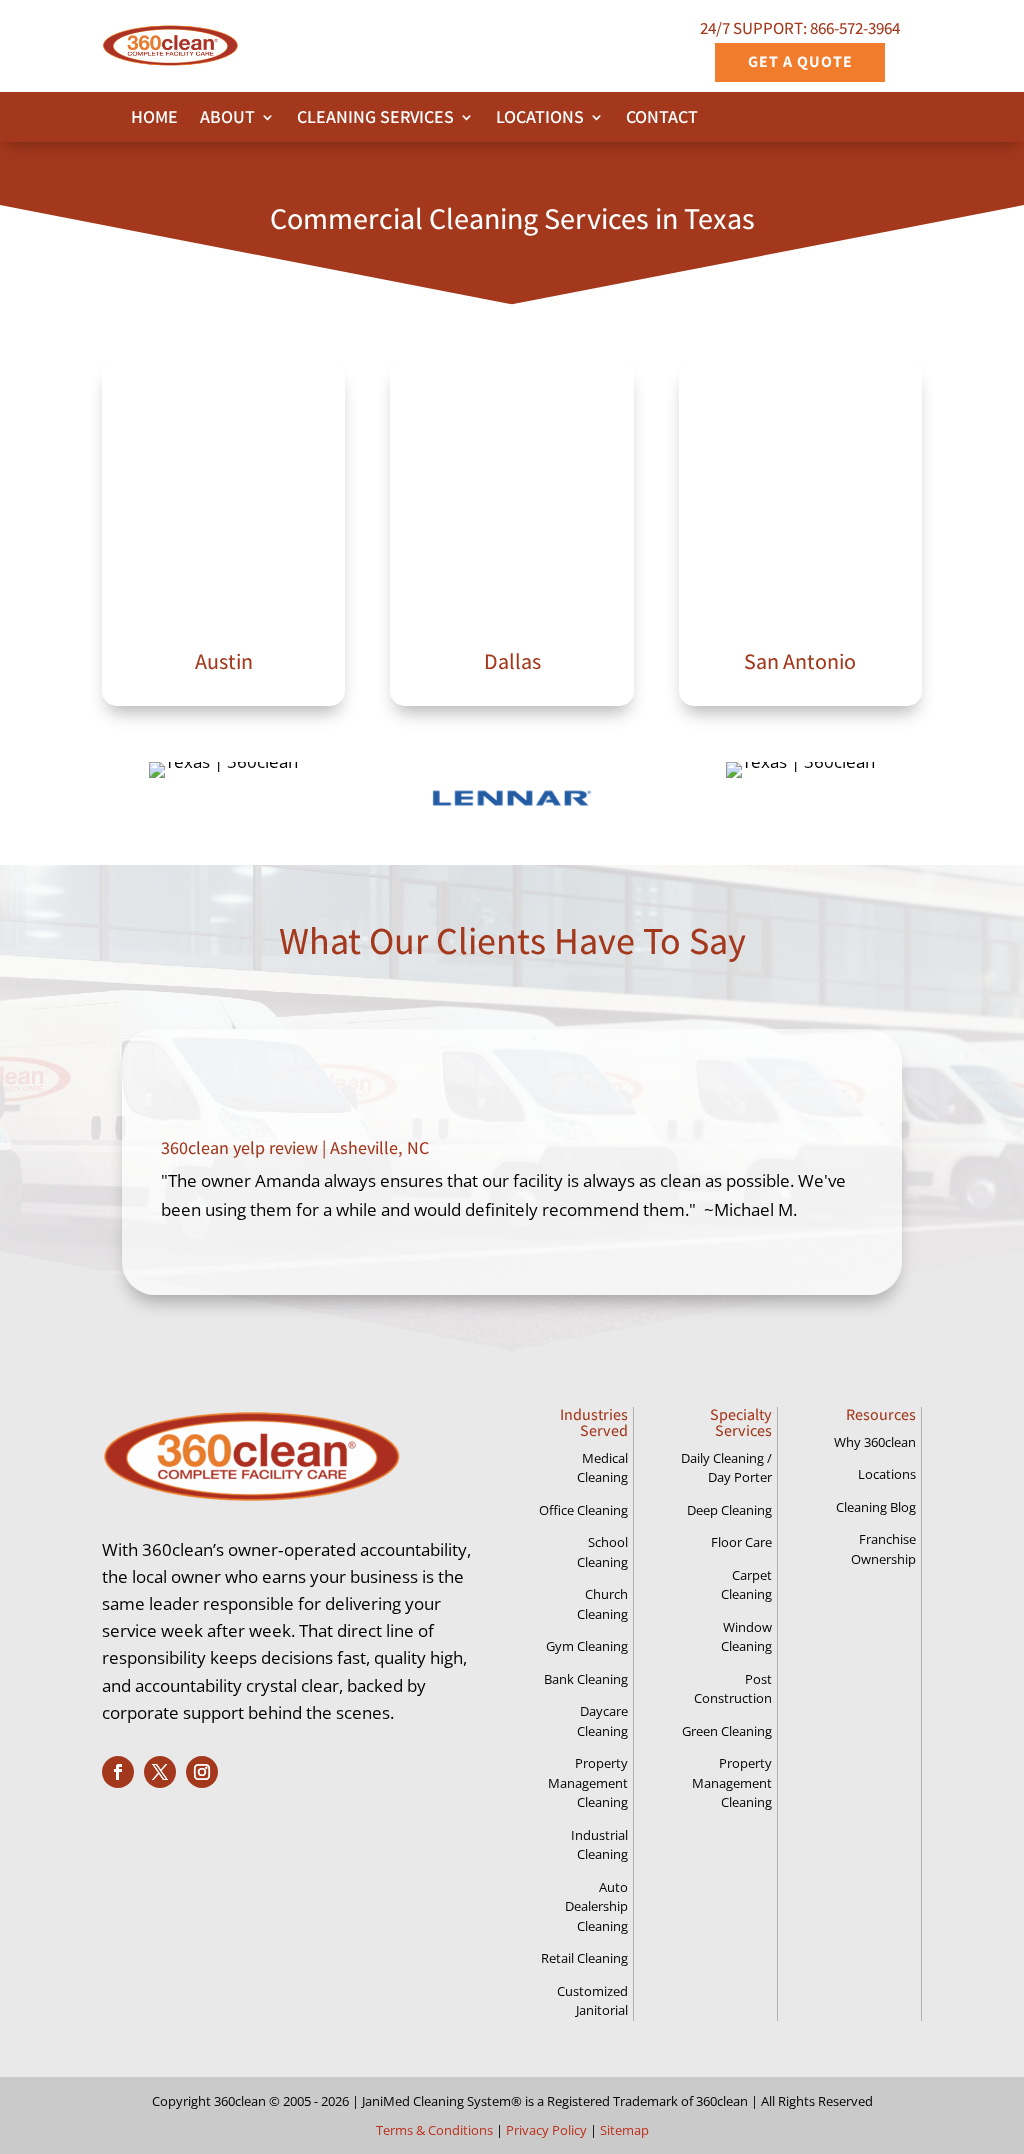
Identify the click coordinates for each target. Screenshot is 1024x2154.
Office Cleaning (583, 1510)
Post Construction (733, 1689)
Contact (662, 119)
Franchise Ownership (883, 1549)
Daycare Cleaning (602, 1721)
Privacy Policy (546, 2130)
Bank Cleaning (586, 1679)
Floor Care (741, 1542)
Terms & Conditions (434, 2130)
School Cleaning (602, 1552)
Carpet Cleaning (746, 1585)
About (227, 119)
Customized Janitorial (592, 2001)
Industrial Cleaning (599, 1845)
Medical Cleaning (602, 1468)
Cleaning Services (375, 119)
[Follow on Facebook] (118, 1772)
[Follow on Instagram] (202, 1772)
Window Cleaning (746, 1637)
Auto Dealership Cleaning (596, 1906)
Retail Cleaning (584, 1958)
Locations (540, 119)
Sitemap (624, 2130)
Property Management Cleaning (588, 1782)
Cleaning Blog (876, 1507)
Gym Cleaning (587, 1646)
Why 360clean (875, 1442)
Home (154, 119)
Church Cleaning (602, 1604)
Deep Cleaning (729, 1510)
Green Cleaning (727, 1731)
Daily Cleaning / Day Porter (726, 1468)
